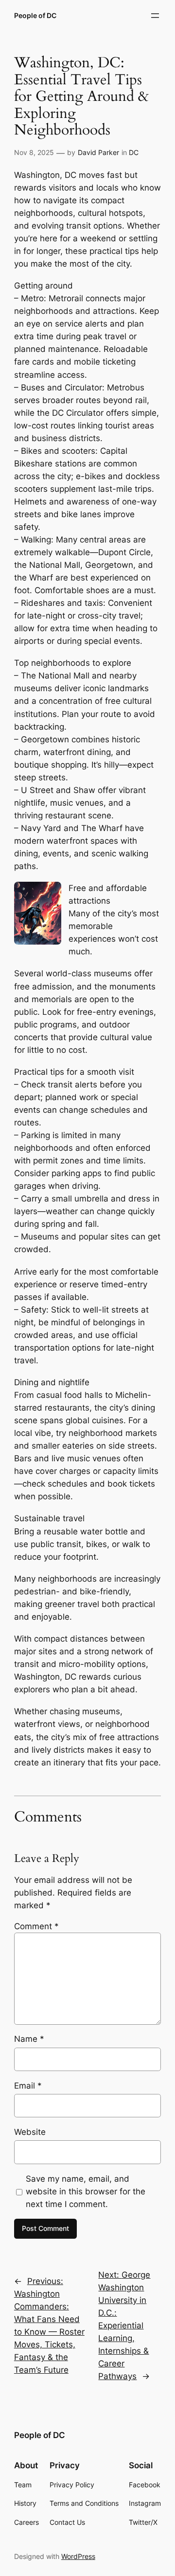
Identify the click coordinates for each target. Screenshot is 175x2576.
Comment (36, 1926)
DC (134, 152)
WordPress (78, 2556)
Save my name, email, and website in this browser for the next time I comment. (86, 2191)
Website (30, 2132)
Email (28, 2086)
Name (29, 2039)
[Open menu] (155, 16)
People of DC (35, 15)
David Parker (98, 152)
